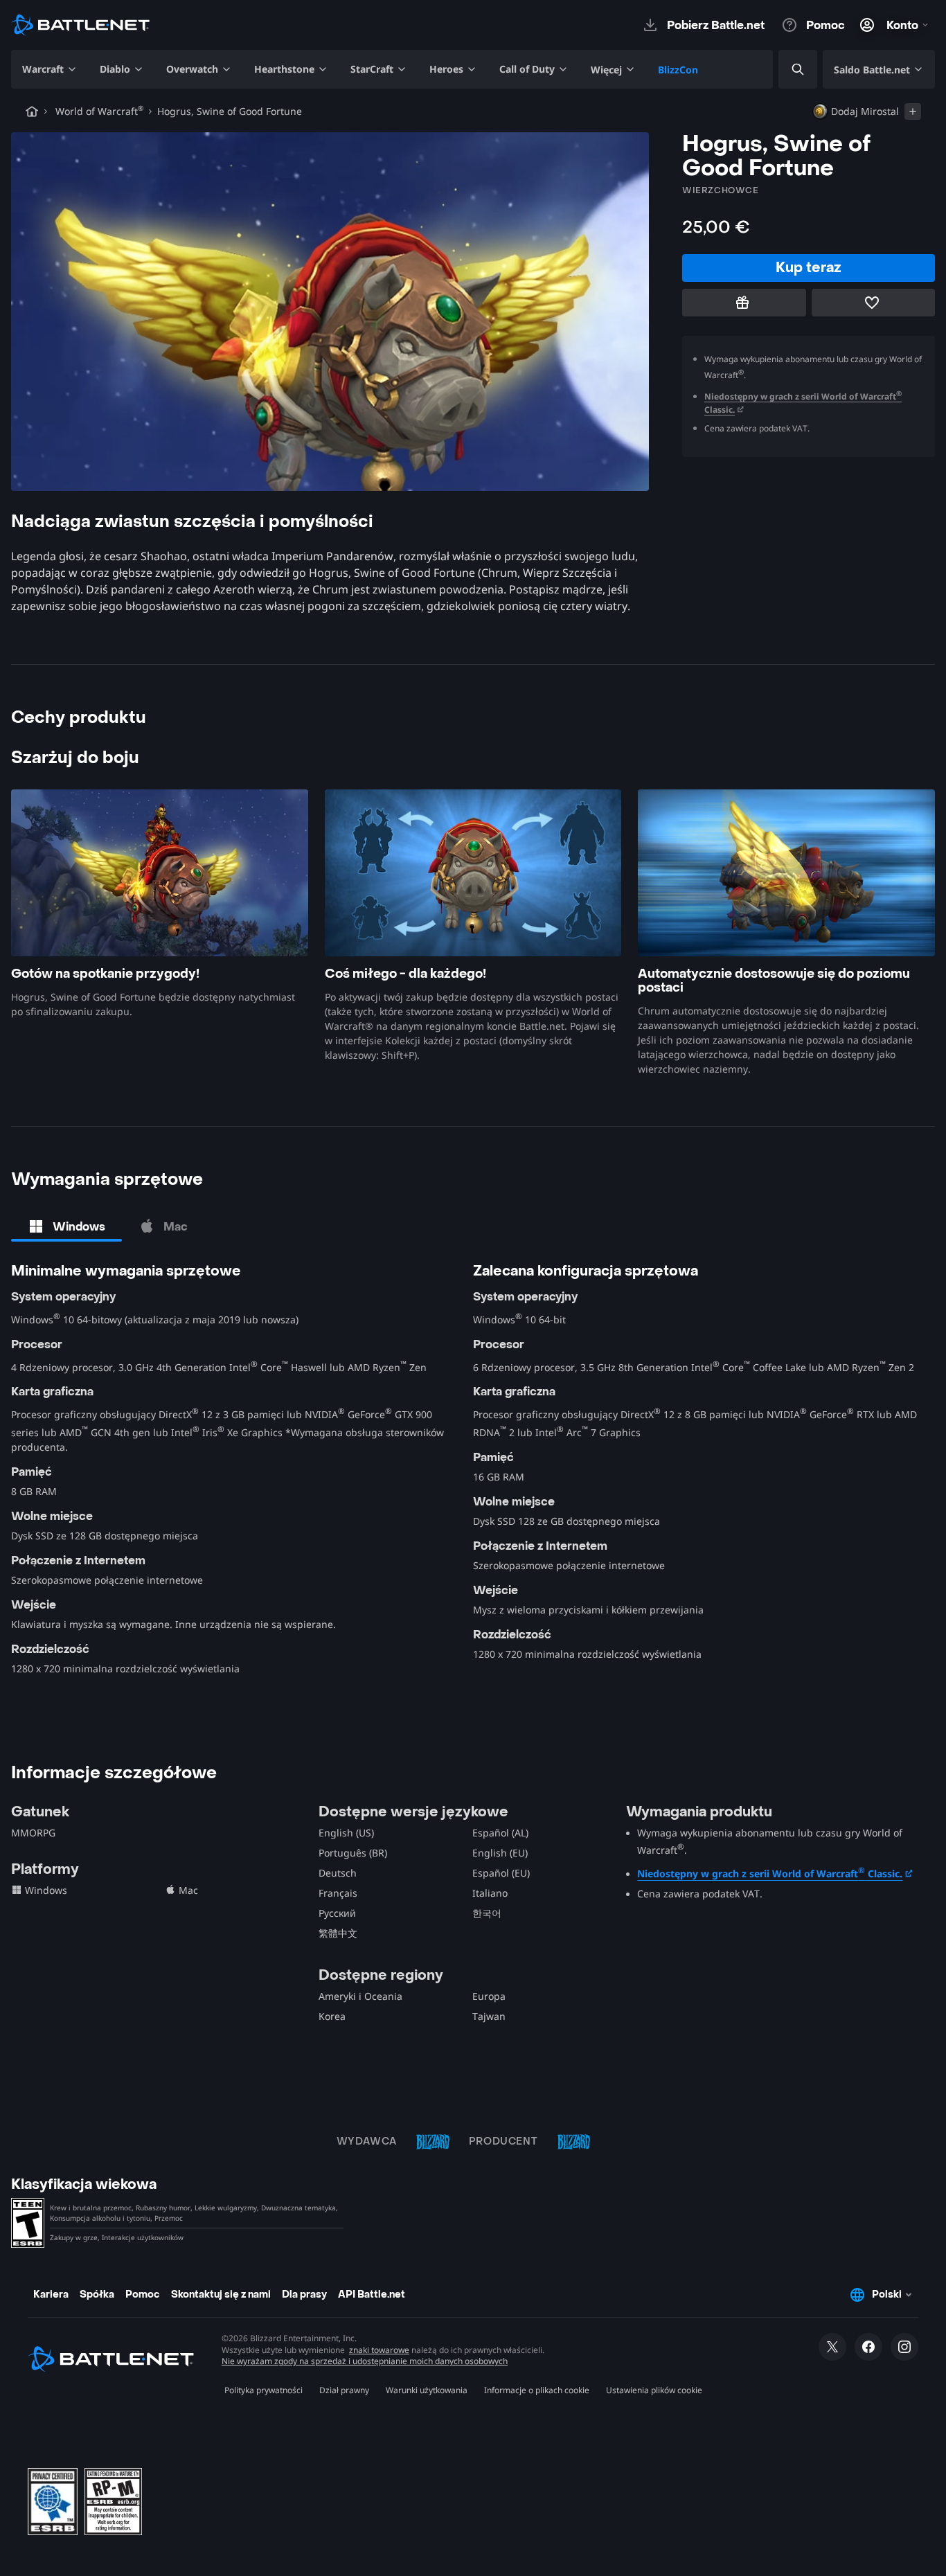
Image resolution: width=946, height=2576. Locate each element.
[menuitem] (50, 69)
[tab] (66, 1226)
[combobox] (786, 70)
